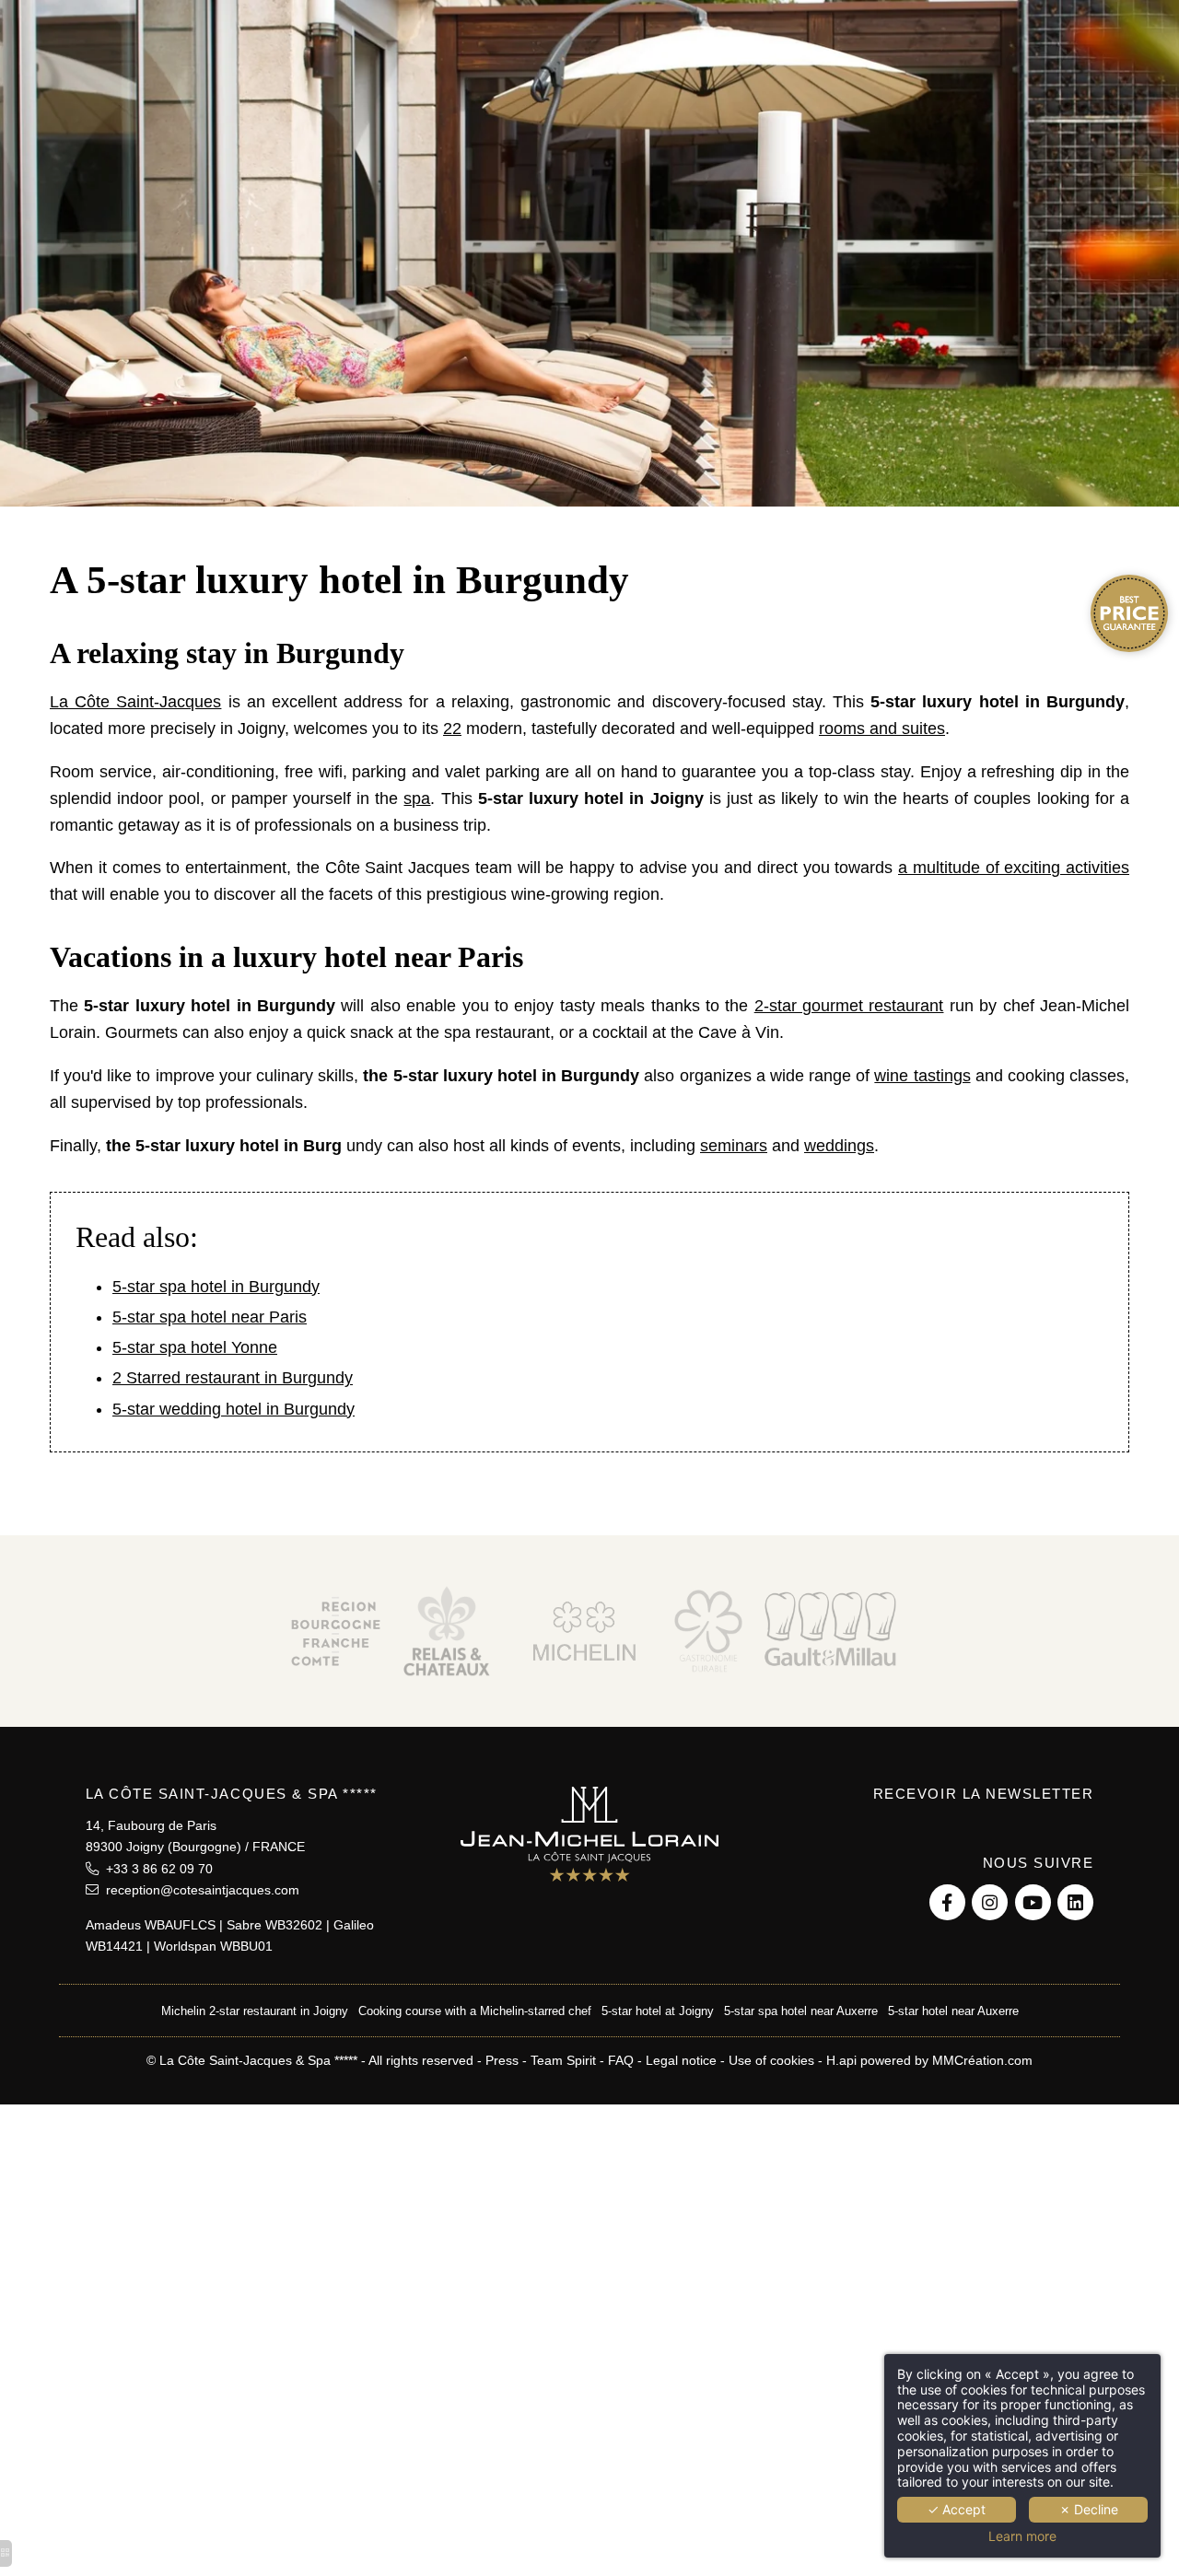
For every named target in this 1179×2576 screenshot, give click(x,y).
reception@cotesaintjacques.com (199, 1890)
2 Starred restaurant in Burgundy (233, 1378)
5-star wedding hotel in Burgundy (233, 1409)
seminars (734, 1146)
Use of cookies (771, 2060)
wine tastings (922, 1076)
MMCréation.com (982, 2060)
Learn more (1022, 2536)
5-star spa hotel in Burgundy (216, 1287)
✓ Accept (957, 2509)
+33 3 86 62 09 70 (156, 1869)
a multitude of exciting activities (1014, 868)
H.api (841, 2060)
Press (502, 2060)
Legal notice (681, 2060)
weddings (839, 1146)
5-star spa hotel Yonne (195, 1347)
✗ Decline (1089, 2509)
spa (417, 798)
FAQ (621, 2060)
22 (452, 729)
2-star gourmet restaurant (849, 1006)
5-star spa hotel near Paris (210, 1317)
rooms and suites (882, 729)
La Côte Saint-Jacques (135, 702)
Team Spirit (563, 2060)
